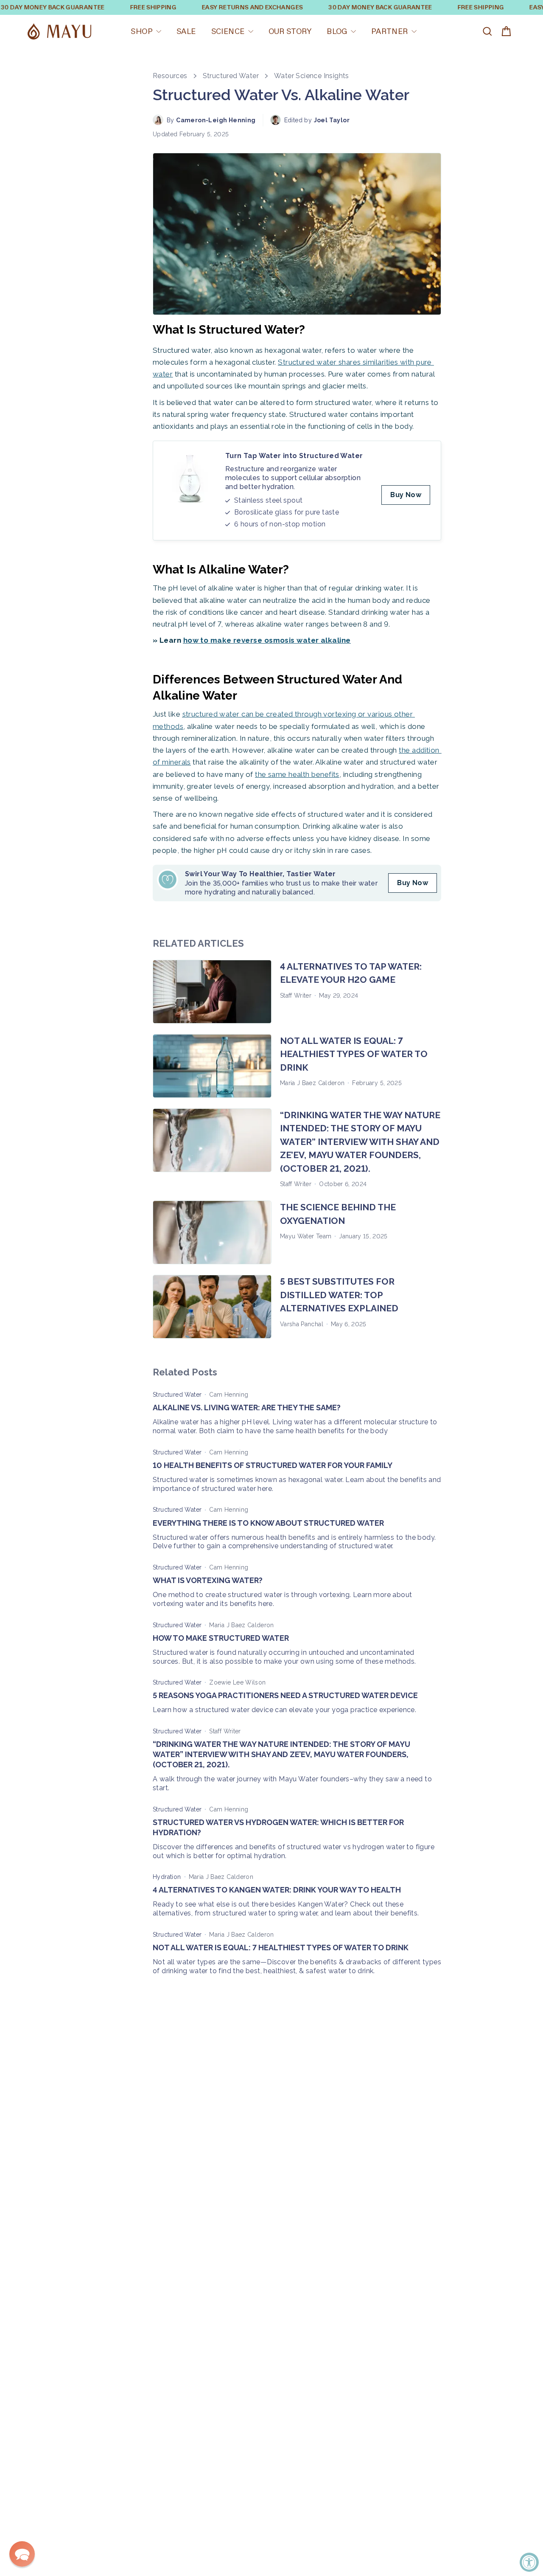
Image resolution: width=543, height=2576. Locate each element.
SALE (186, 31)
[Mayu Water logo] (59, 32)
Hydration (167, 1877)
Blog (337, 31)
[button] (22, 2554)
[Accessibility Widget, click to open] (529, 2562)
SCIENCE (228, 31)
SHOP (142, 31)
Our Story (290, 31)
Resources (170, 76)
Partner (390, 31)
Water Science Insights (312, 76)
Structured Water (231, 76)
